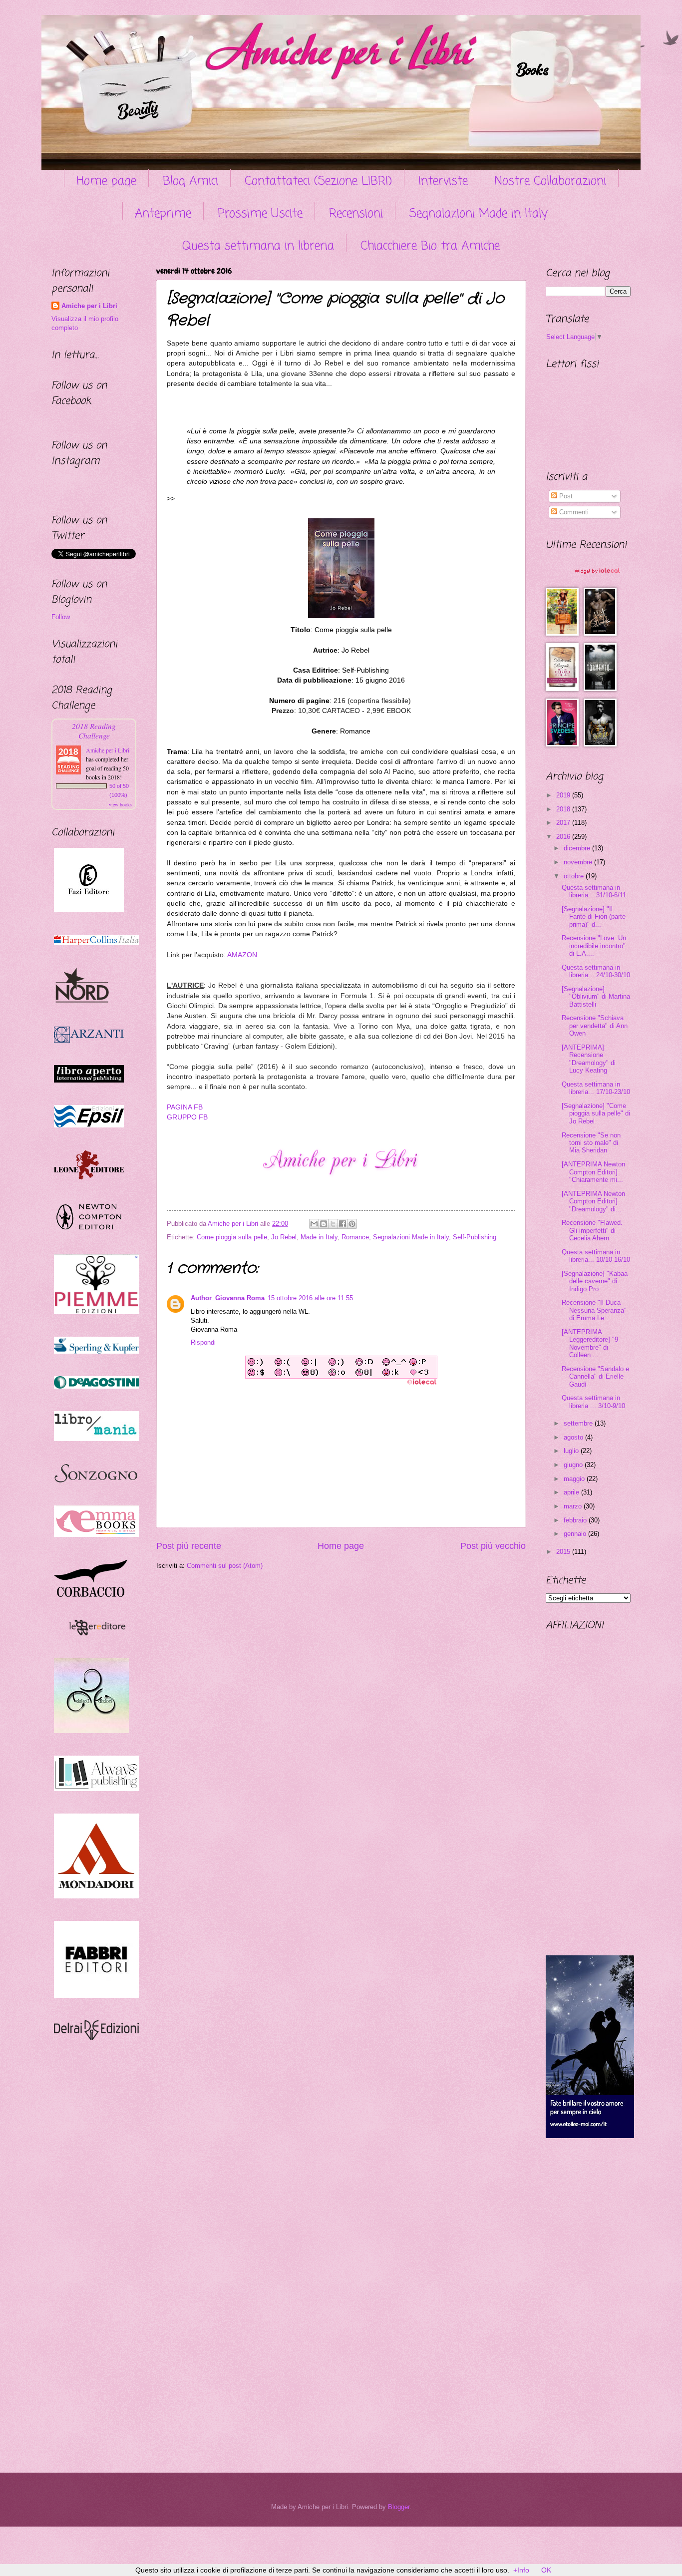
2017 (564, 823)
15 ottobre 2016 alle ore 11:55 (310, 1298)
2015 (564, 1552)
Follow (61, 617)
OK (546, 2570)
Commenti (573, 512)
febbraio (576, 1520)
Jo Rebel (284, 1237)
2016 (564, 837)
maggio (575, 1479)
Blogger (399, 2507)
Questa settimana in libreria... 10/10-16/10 (596, 1256)
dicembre (578, 848)
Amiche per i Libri (89, 306)
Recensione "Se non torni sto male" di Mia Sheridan (591, 1143)
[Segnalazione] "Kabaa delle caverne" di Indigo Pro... (595, 1281)
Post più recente (189, 1546)
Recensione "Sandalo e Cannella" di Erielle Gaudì (595, 1377)
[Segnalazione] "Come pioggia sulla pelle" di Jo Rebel (596, 1113)
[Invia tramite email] (314, 1224)
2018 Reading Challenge (94, 731)
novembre (579, 862)
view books (120, 804)
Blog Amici (190, 182)
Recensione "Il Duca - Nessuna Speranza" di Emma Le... (594, 1310)
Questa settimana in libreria (258, 246)
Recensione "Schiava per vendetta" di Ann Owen (595, 1026)
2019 (564, 795)
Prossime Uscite (260, 214)
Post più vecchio (493, 1546)
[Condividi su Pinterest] (352, 1224)
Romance (355, 1237)
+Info (521, 2570)
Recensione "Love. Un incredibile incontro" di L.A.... (594, 946)
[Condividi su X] (333, 1224)
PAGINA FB (185, 1107)
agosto (574, 1437)
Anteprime (163, 214)
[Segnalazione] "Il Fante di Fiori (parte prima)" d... (594, 917)
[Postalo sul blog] (324, 1224)
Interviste (443, 182)
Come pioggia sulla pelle (232, 1237)
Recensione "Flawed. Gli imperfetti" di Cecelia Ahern (592, 1230)
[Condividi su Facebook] (342, 1224)
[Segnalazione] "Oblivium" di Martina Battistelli (596, 997)
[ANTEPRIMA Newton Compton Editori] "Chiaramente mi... (593, 1172)
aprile (572, 1492)
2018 (564, 809)
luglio (572, 1451)
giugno (574, 1465)
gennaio (576, 1534)
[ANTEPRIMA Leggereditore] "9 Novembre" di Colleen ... (590, 1343)
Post (565, 496)
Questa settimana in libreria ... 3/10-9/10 (593, 1402)
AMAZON (242, 955)
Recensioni (356, 214)
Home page (106, 182)
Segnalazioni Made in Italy (479, 214)
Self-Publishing (475, 1237)
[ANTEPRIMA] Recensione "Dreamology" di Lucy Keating (589, 1059)
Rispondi (203, 1342)
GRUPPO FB (187, 1117)
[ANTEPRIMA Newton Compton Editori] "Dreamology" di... (593, 1201)
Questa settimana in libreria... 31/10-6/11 (594, 891)
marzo (574, 1506)
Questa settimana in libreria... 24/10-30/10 (596, 971)
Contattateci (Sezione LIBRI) (318, 182)
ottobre (575, 876)
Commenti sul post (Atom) (225, 1566)
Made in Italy (319, 1237)
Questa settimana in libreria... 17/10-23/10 (596, 1088)
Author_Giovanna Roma (228, 1298)
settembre (579, 1423)
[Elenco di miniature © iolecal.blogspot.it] (601, 581)
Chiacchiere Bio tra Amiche (430, 246)
